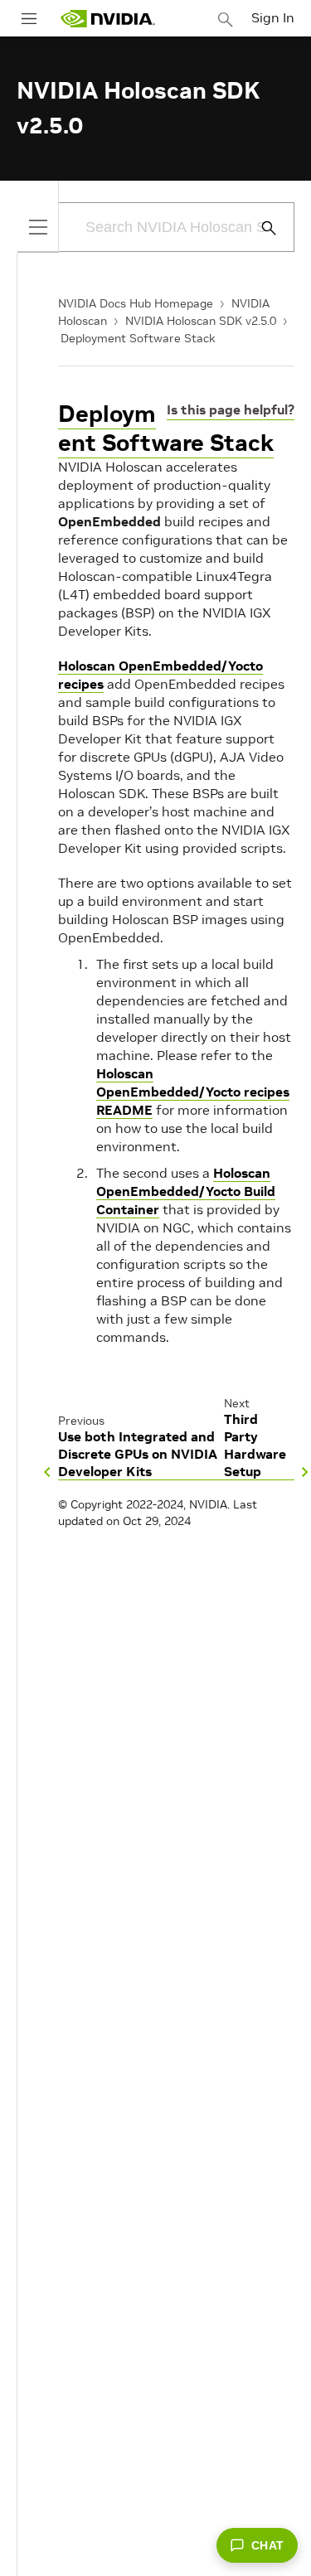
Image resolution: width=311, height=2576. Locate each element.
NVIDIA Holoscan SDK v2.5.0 (201, 321)
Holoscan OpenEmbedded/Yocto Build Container (186, 1191)
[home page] (108, 19)
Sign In (273, 17)
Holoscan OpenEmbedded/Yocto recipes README (193, 1092)
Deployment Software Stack (138, 338)
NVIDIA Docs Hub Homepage (136, 303)
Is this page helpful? (231, 409)
